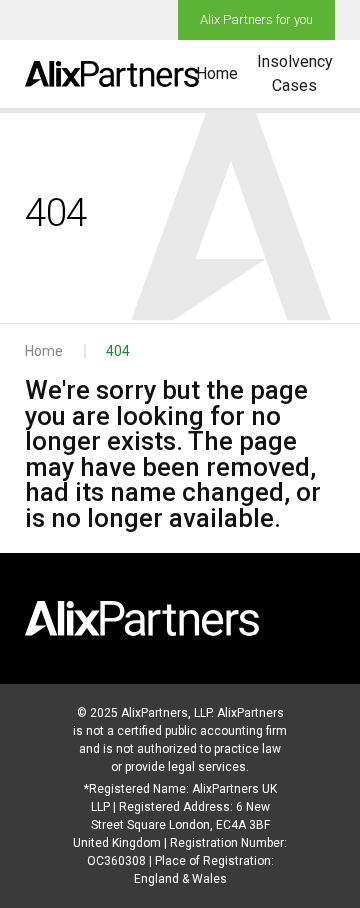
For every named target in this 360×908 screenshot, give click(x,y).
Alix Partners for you (256, 19)
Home (217, 73)
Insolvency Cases (295, 73)
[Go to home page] (112, 74)
